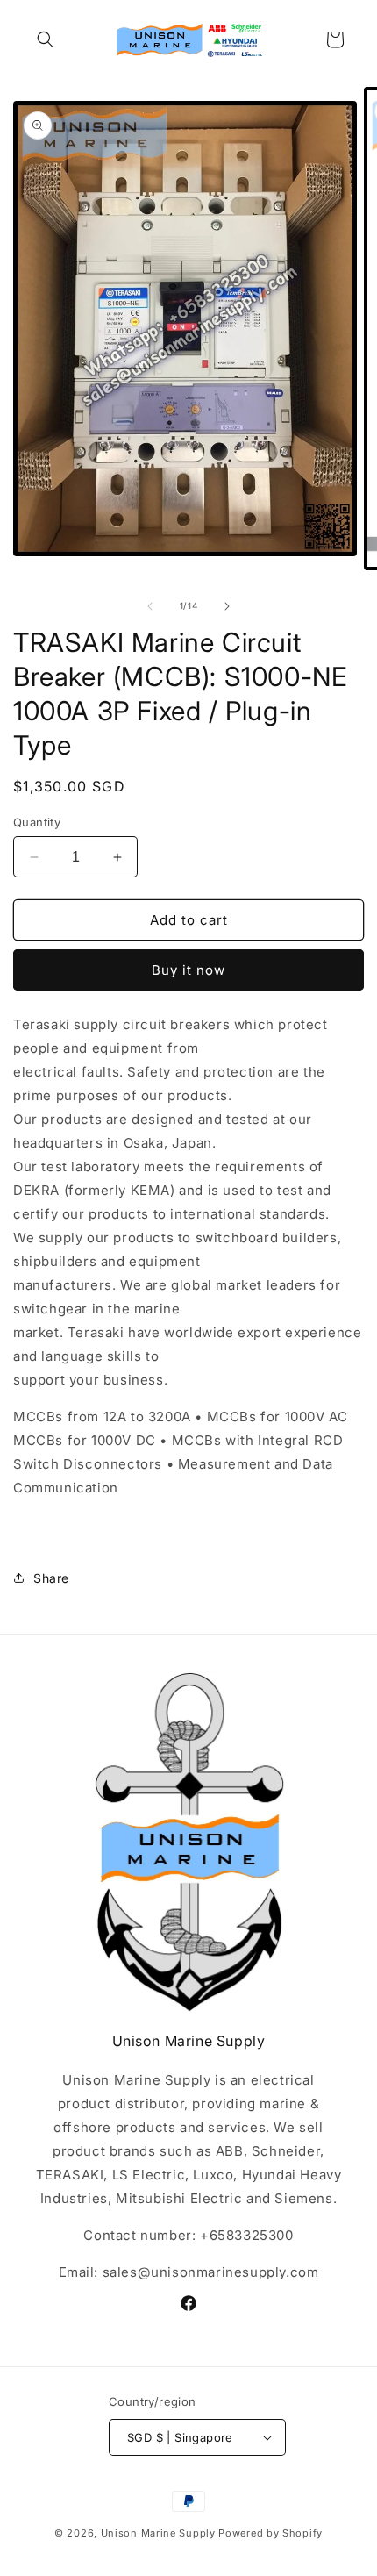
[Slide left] (150, 606)
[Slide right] (227, 606)
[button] (46, 39)
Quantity (37, 822)
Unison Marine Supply (158, 2533)
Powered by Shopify (270, 2533)
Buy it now (188, 970)
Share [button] (51, 1578)
